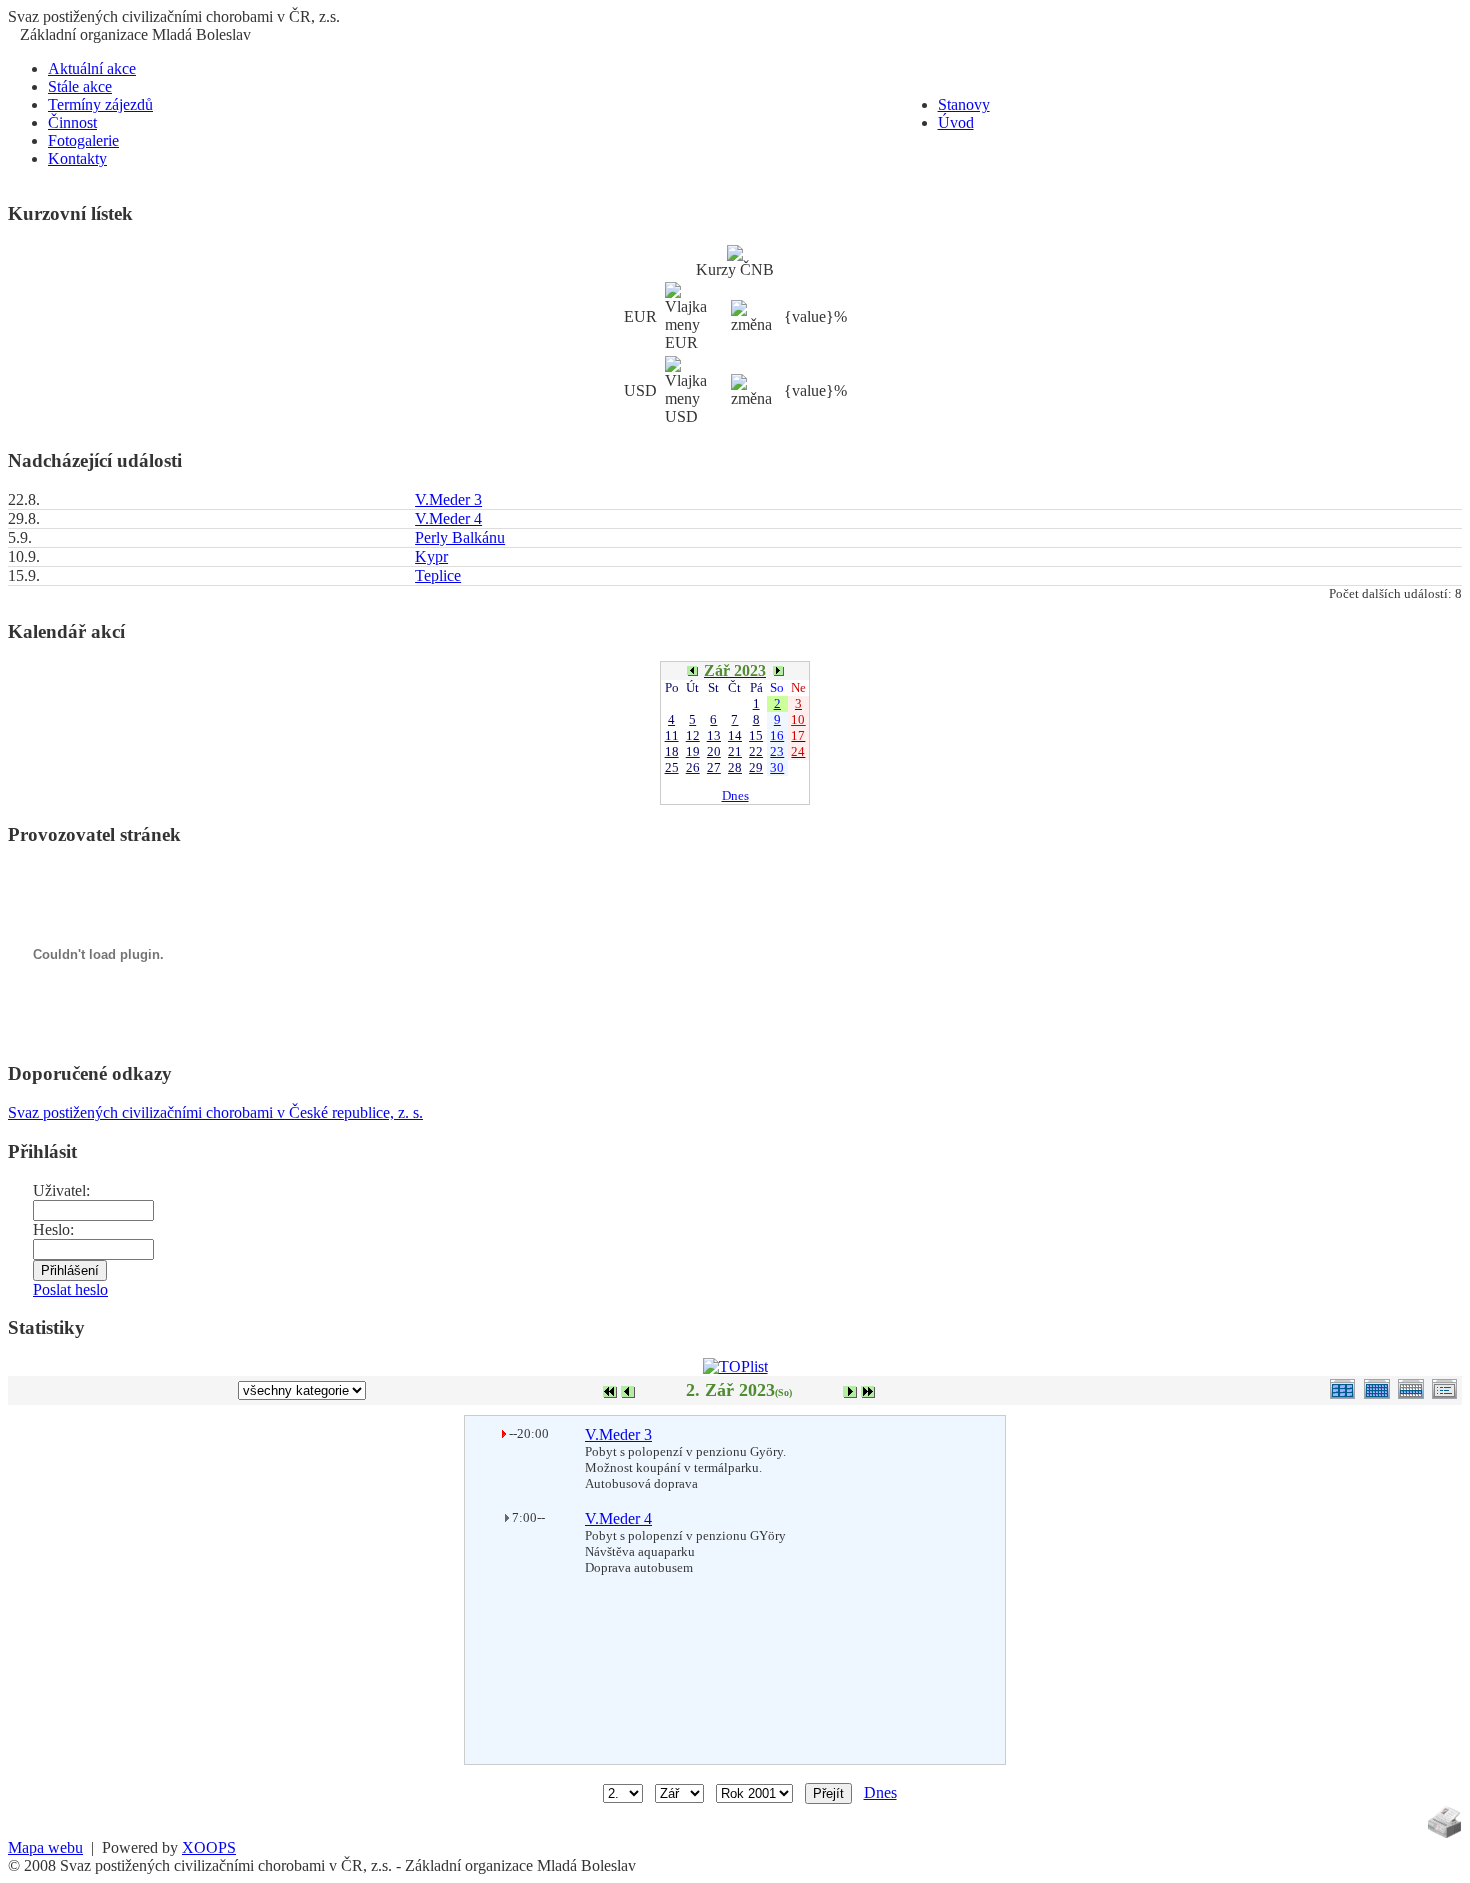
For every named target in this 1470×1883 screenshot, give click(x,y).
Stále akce (80, 86)
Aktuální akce (92, 68)
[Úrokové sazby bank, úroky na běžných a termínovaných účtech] (735, 255)
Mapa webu (45, 1847)
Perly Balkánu (460, 537)
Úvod (956, 122)
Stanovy (964, 104)
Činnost (72, 122)
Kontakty (77, 158)
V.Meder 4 (448, 518)
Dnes (735, 795)
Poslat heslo (70, 1289)
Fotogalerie (83, 140)
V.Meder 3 (448, 499)
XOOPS (209, 1847)
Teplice (438, 575)
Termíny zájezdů (100, 104)
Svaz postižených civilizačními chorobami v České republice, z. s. (215, 1112)
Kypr (431, 556)
